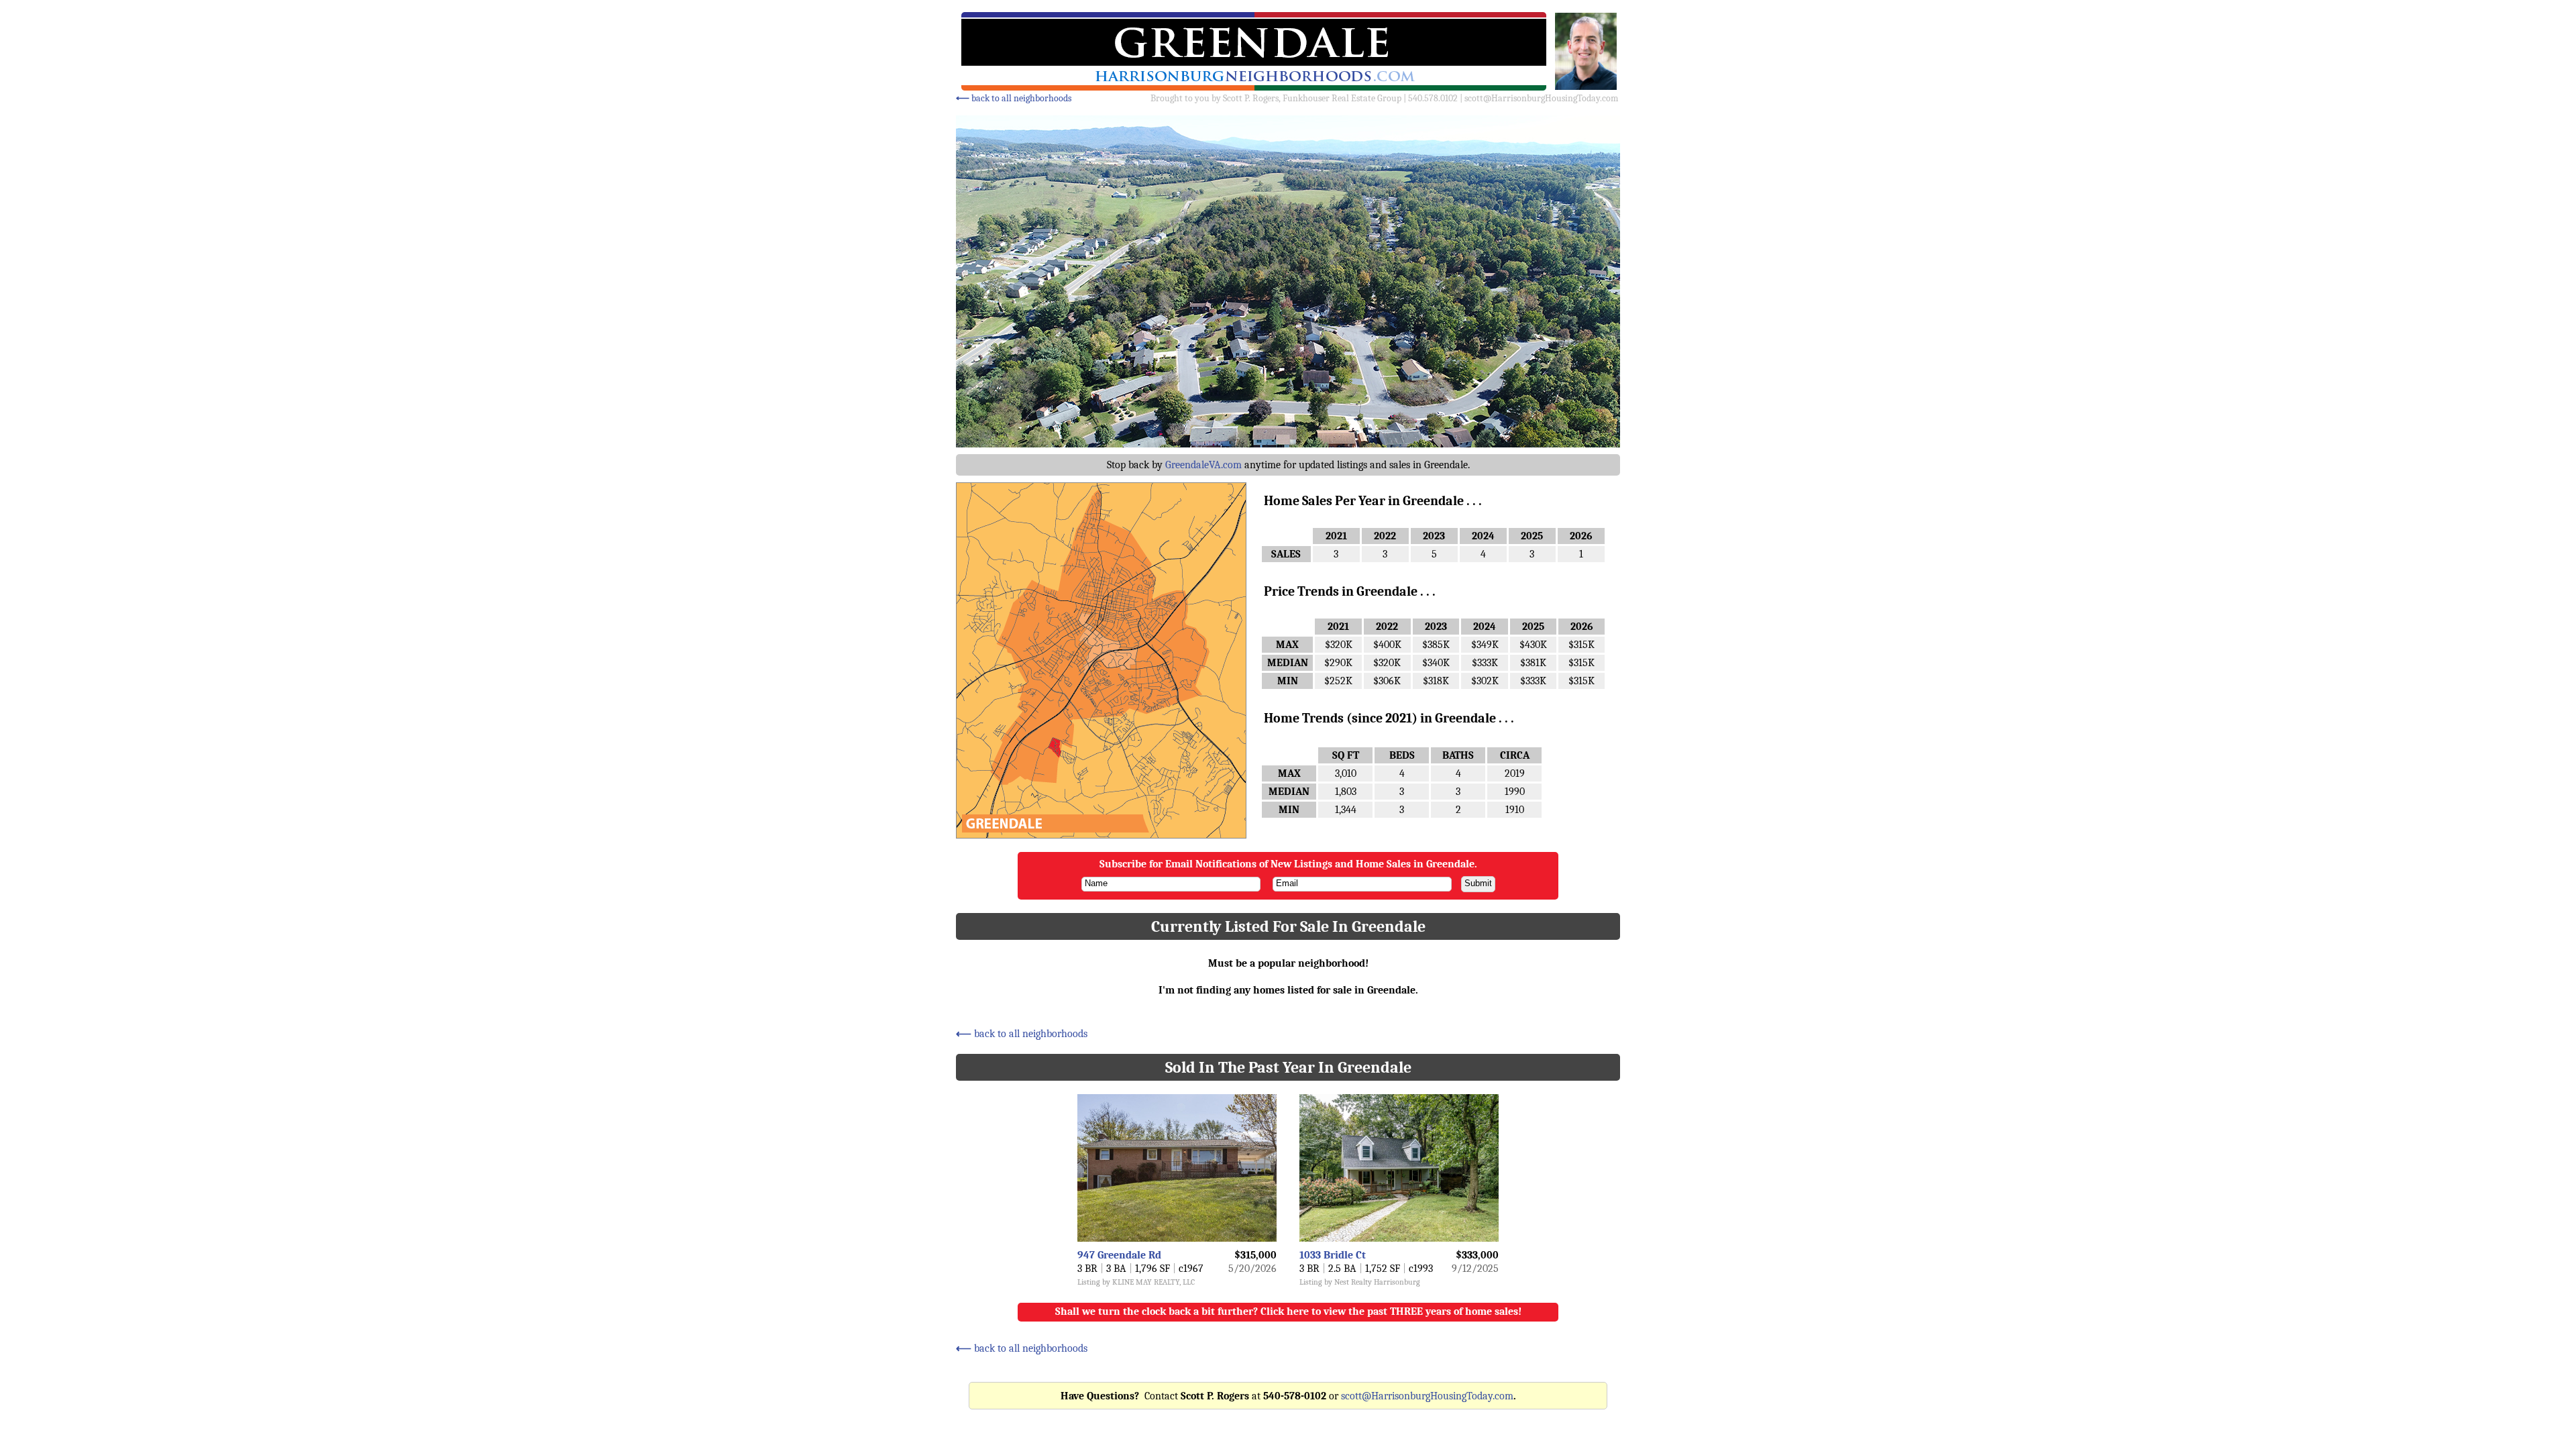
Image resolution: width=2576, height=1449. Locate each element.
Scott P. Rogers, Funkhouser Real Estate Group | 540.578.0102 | (1344, 98)
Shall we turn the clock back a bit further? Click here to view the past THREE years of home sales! (1288, 1311)
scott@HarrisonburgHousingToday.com (1541, 98)
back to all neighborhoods (1014, 98)
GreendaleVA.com (1203, 465)
